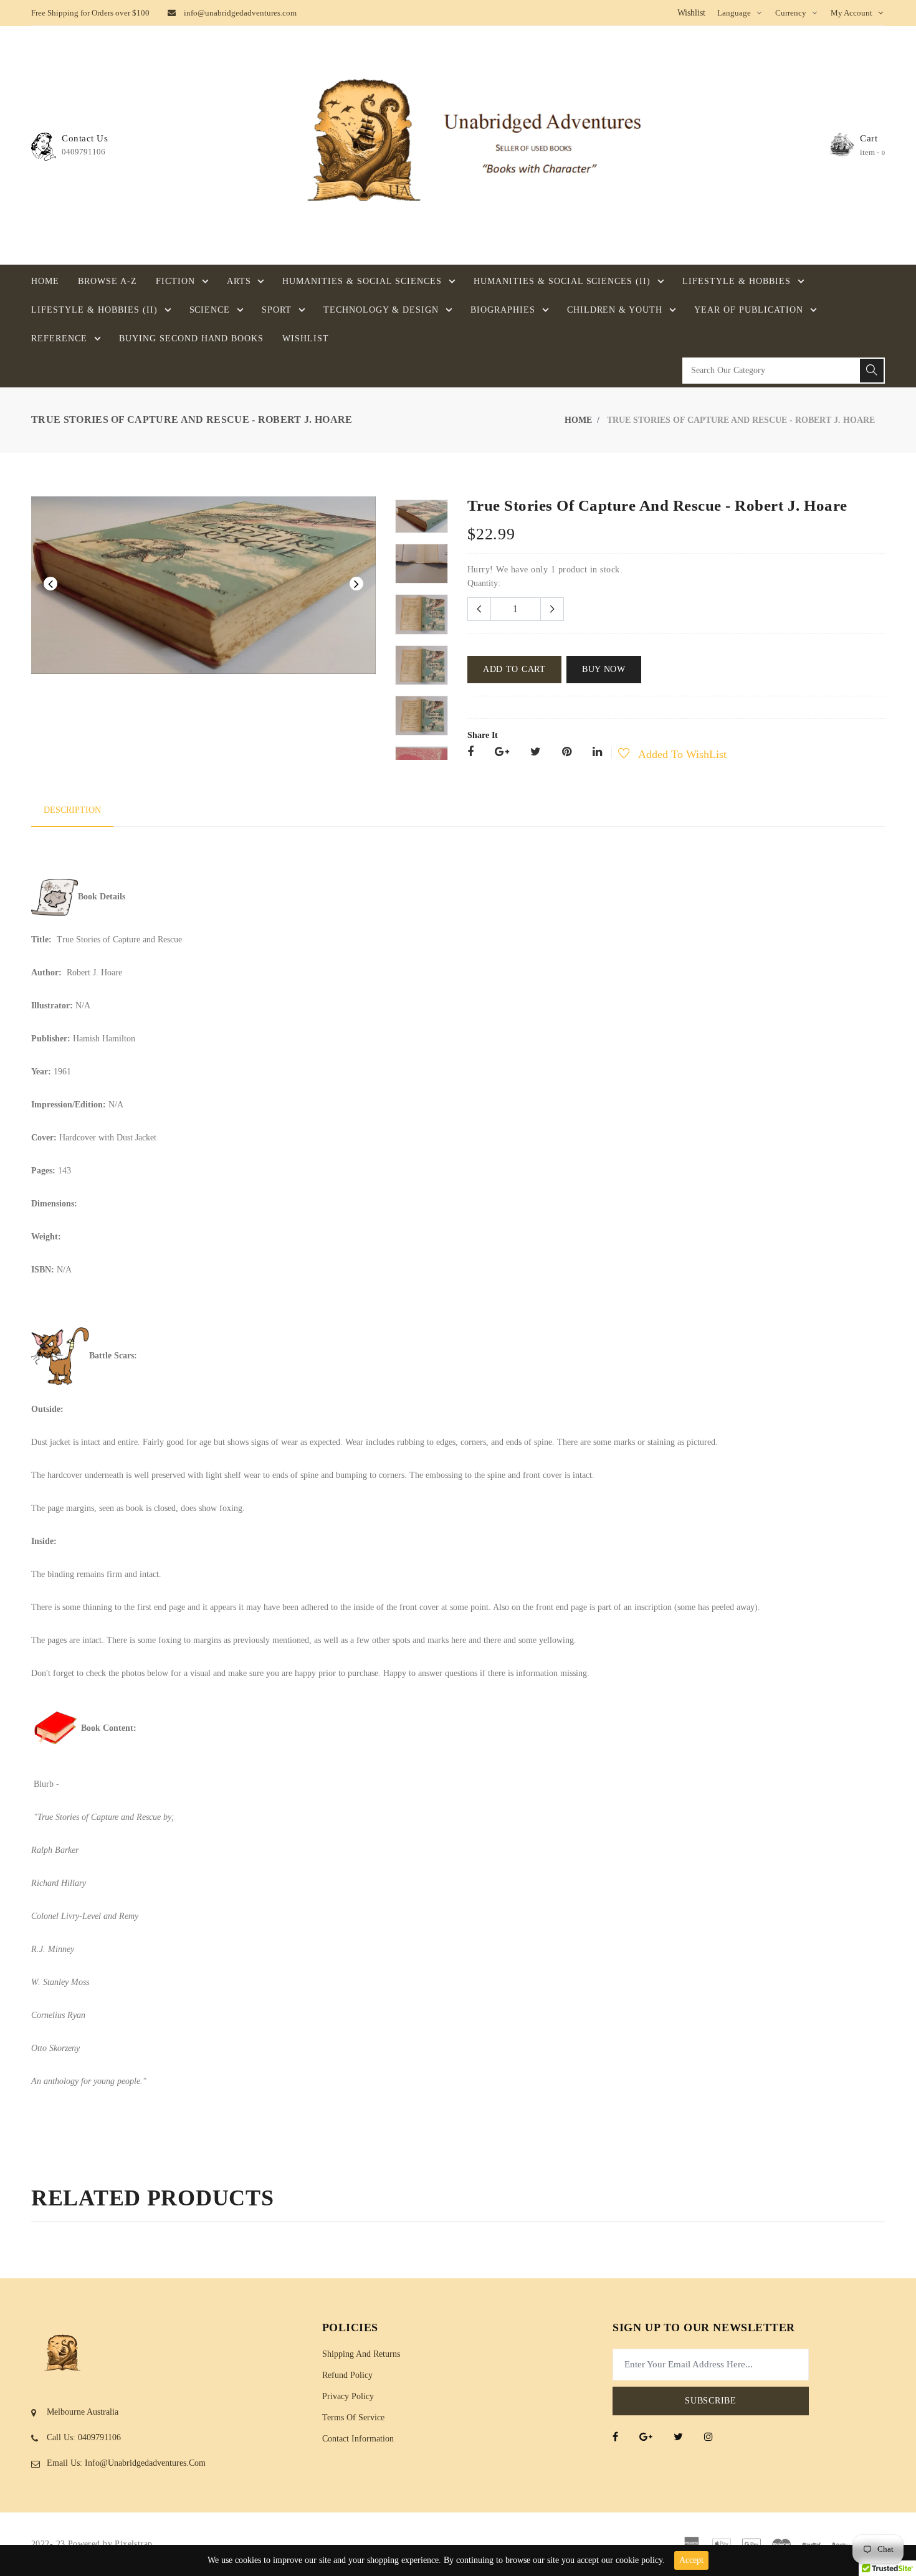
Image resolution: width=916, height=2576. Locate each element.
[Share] (470, 753)
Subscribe (711, 2401)
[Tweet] (536, 753)
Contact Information (358, 2439)
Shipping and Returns (361, 2354)
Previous (50, 584)
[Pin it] (567, 753)
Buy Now (604, 669)
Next (356, 584)
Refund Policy (347, 2375)
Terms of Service (353, 2417)
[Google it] (502, 753)
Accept (691, 2560)
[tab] (72, 810)
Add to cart (514, 669)
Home (578, 420)
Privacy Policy (348, 2396)
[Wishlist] (617, 755)
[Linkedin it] (597, 753)
